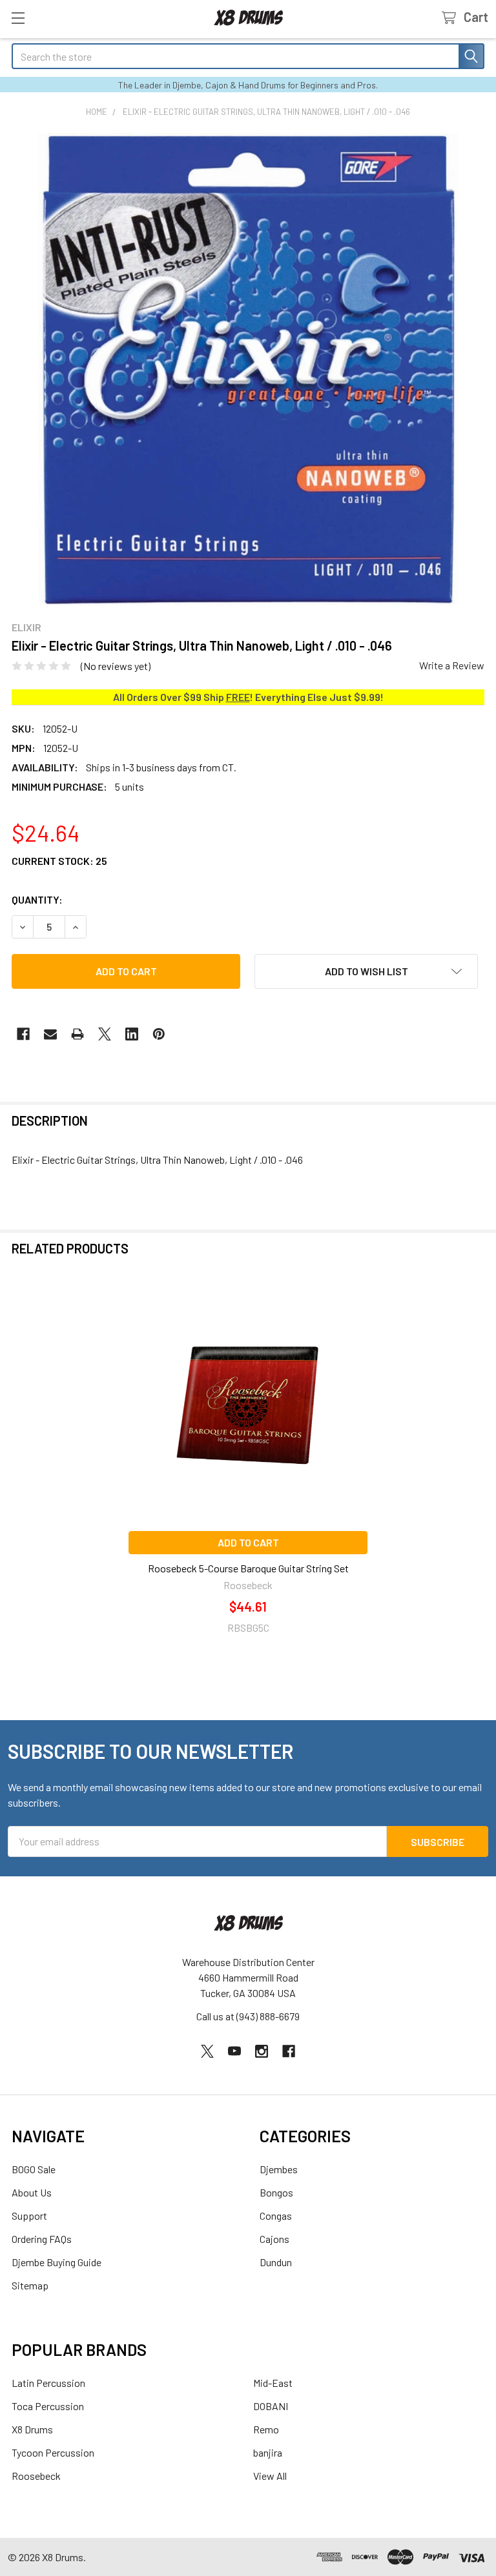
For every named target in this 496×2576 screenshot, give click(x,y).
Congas (276, 2216)
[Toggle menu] (18, 18)
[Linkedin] (132, 1034)
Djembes (279, 2169)
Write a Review (452, 665)
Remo (266, 2429)
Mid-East (273, 2383)
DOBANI (271, 2406)
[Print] (77, 1034)
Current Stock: (59, 861)
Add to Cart (248, 1542)
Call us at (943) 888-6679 (248, 2016)
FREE (238, 697)
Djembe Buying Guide (57, 2262)
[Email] (50, 1034)
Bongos (276, 2192)
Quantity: (37, 899)
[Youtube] (234, 2051)
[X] (105, 1034)
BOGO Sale (34, 2169)
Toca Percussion (48, 2406)
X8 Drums (32, 2429)
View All (270, 2476)
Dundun (276, 2262)
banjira (268, 2452)
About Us (32, 2192)
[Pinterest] (159, 1034)
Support (29, 2216)
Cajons (274, 2239)
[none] (248, 369)
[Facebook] (23, 1034)
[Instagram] (262, 2051)
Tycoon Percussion (53, 2452)
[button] (366, 971)
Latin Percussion (48, 2383)
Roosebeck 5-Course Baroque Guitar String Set (248, 1568)
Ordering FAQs (42, 2239)
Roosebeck (36, 2476)
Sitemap (30, 2285)
